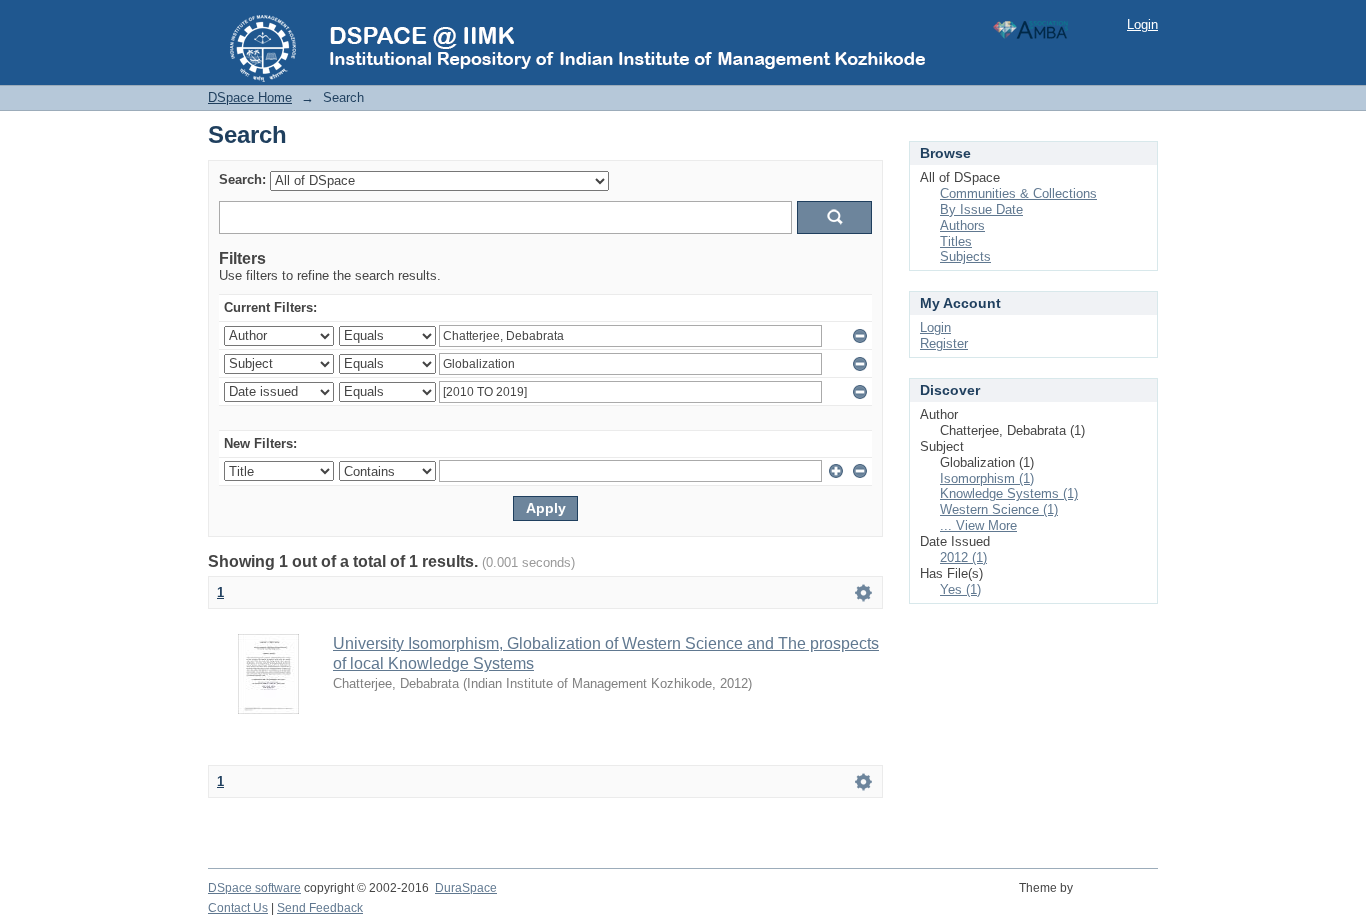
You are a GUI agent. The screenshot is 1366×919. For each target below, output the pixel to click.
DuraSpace (466, 888)
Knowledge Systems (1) (1009, 493)
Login (1142, 24)
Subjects (965, 256)
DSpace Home (250, 97)
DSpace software (254, 888)
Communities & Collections (1018, 193)
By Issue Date (981, 209)
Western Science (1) (999, 509)
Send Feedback (320, 908)
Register (944, 343)
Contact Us (238, 908)
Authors (962, 225)
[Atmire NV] (1118, 899)
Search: (242, 179)
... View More (978, 525)
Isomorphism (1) (987, 478)
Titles (956, 241)
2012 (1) (963, 557)
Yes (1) (960, 589)
